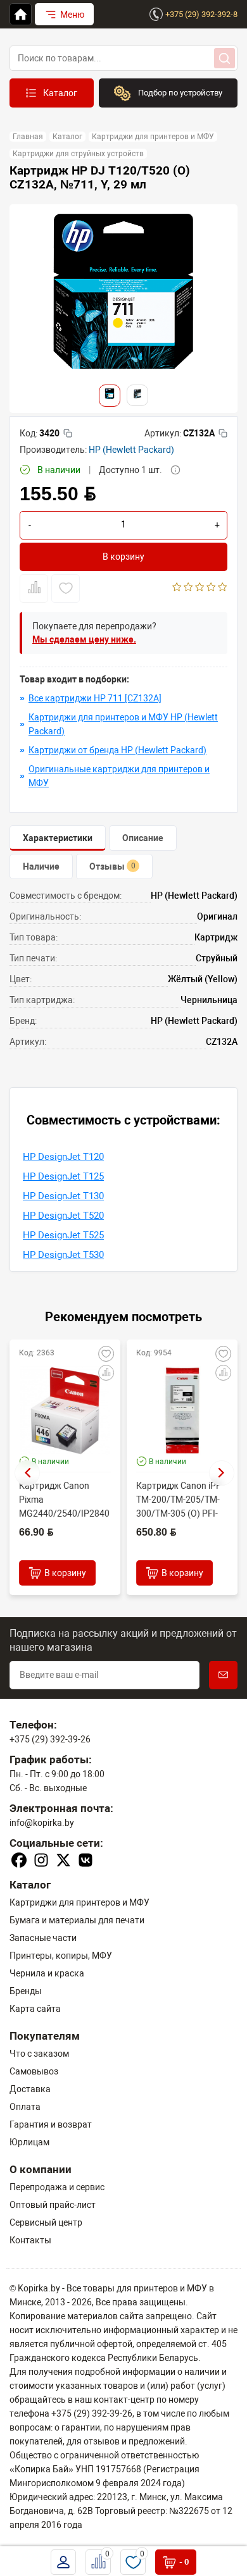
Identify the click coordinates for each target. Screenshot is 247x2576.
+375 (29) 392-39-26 (50, 1739)
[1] (177, 588)
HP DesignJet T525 (63, 1235)
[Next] (222, 1473)
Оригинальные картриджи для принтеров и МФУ (119, 776)
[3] (200, 588)
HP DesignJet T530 (63, 1255)
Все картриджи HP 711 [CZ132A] (95, 698)
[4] (211, 588)
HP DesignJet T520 (63, 1216)
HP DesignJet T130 (63, 1196)
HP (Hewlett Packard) (131, 450)
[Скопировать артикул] (223, 433)
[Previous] (27, 1473)
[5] (223, 588)
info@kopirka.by (42, 1823)
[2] (188, 588)
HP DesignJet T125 (63, 1176)
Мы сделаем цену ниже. (84, 639)
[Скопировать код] (68, 433)
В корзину (123, 557)
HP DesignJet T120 (63, 1157)
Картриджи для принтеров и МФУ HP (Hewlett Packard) (123, 724)
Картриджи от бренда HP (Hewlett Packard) (117, 750)
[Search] (225, 58)
